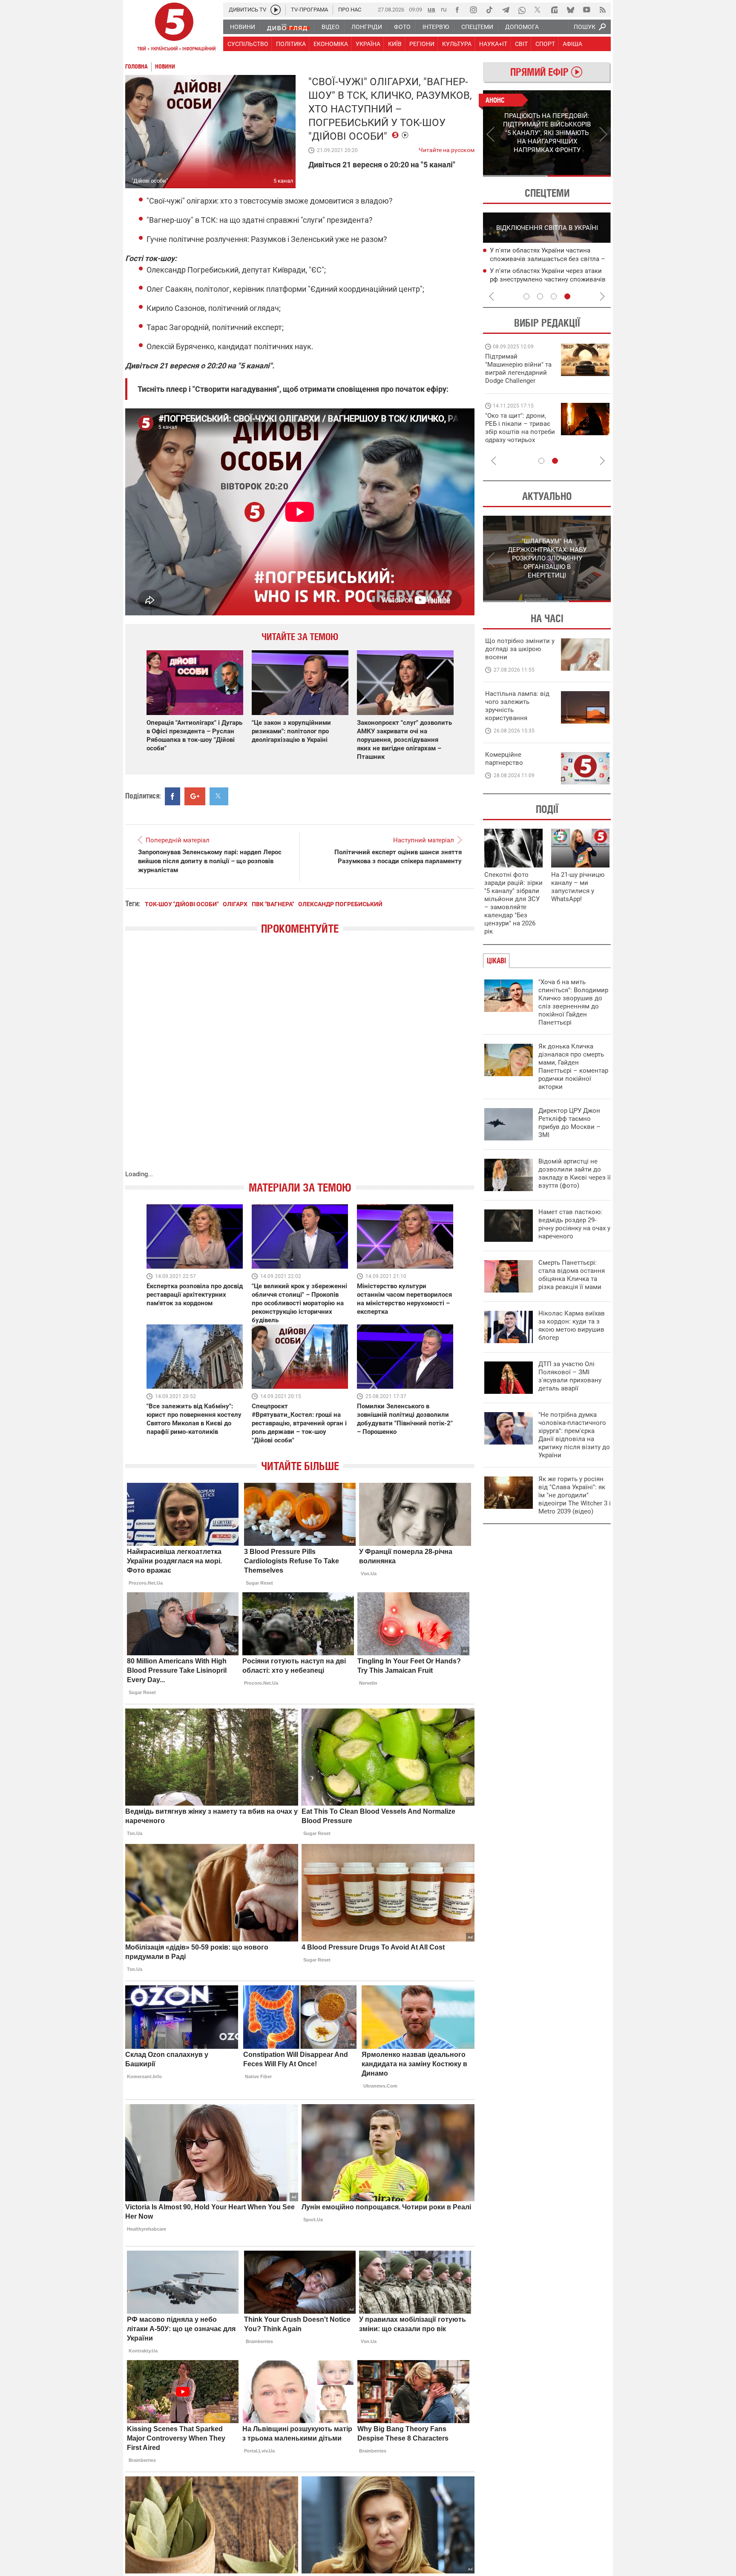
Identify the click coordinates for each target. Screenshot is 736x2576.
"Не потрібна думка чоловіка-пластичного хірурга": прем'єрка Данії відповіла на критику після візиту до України (574, 1435)
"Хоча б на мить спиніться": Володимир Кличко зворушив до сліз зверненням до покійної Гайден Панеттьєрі (573, 1002)
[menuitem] (242, 27)
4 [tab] (567, 296)
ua (431, 9)
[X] (538, 10)
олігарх (235, 904)
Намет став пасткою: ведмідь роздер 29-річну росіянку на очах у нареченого (574, 1224)
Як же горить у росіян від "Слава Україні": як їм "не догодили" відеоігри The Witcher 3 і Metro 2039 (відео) (575, 1495)
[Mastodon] (554, 10)
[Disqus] (300, 1061)
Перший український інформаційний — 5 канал (174, 28)
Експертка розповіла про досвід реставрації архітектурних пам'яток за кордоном (195, 1295)
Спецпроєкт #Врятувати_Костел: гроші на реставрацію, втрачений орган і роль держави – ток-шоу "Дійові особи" (299, 1423)
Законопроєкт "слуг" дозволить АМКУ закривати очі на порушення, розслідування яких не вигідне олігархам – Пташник (404, 740)
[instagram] (473, 10)
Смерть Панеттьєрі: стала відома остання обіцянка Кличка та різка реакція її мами (572, 1275)
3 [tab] (554, 296)
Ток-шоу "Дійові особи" (182, 904)
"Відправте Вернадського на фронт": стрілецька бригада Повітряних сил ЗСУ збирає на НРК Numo (515, 436)
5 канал (283, 181)
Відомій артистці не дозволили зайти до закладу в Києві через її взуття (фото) (575, 1173)
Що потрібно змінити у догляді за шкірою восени (520, 649)
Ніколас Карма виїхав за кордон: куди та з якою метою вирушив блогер (572, 1325)
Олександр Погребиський (340, 904)
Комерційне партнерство (504, 759)
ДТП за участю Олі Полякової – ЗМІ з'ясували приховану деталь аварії (570, 1376)
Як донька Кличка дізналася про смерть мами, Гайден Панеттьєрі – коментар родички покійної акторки (573, 1067)
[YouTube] (586, 10)
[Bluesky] (570, 10)
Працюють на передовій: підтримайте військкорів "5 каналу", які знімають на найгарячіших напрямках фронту (520, 381)
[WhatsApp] (522, 10)
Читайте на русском (447, 148)
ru (444, 9)
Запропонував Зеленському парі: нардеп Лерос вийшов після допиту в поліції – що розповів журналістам (210, 861)
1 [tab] (515, 176)
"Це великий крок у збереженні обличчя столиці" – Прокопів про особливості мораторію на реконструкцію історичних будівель (299, 1303)
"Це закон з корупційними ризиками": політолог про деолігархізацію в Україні (291, 731)
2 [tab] (579, 176)
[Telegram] (506, 10)
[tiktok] (489, 10)
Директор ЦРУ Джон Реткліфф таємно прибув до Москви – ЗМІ (569, 1123)
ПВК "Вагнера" (273, 904)
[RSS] (603, 10)
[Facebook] (457, 10)
